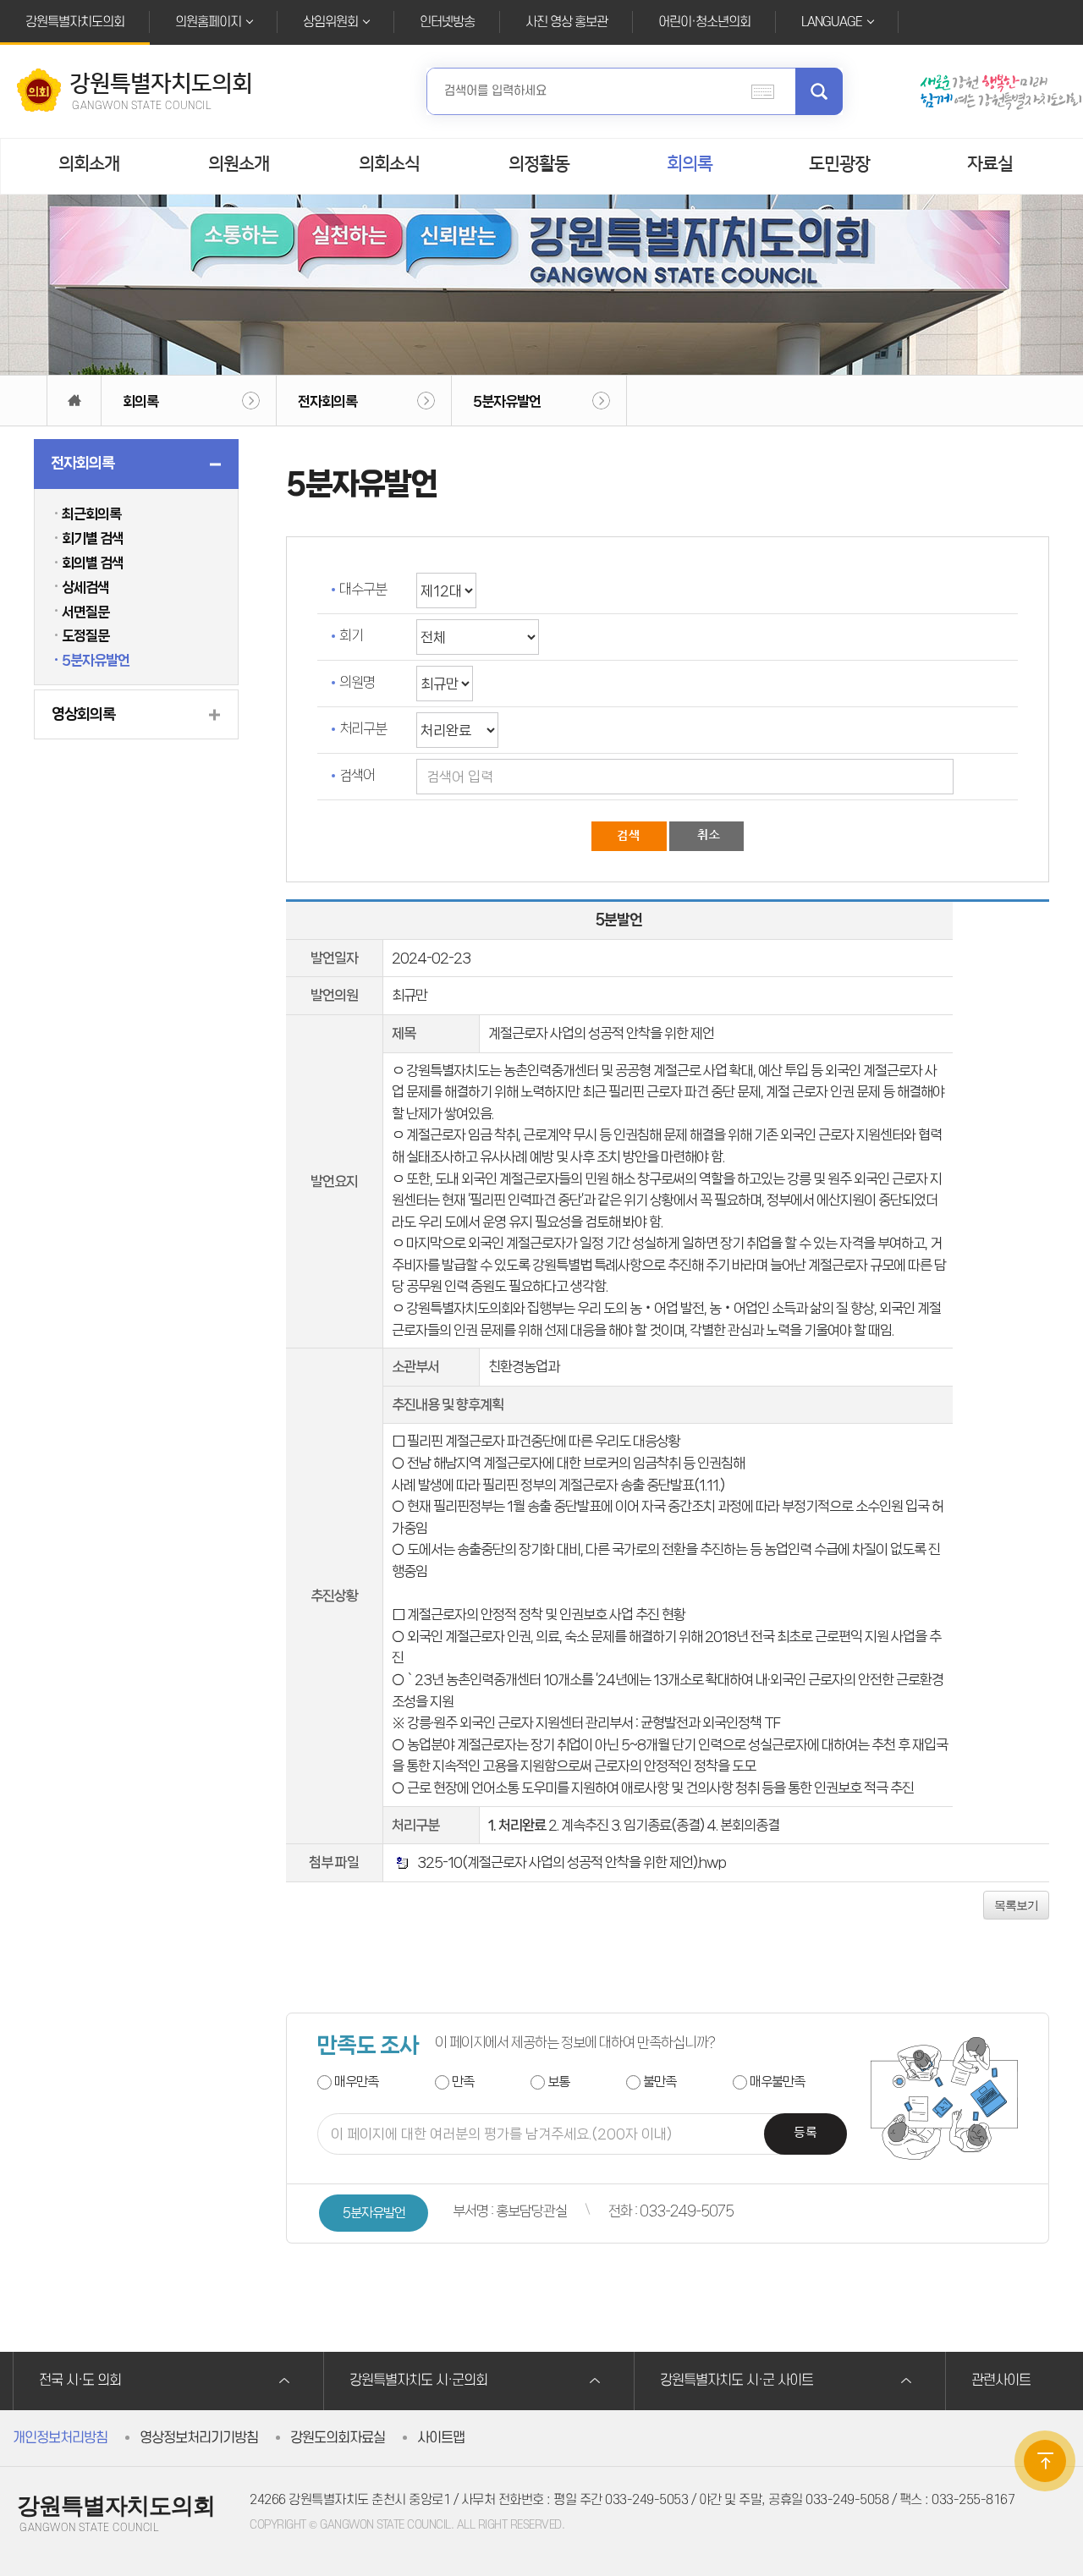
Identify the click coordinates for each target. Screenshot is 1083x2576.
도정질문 (85, 635)
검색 (819, 91)
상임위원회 (330, 22)
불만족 (660, 2082)
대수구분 (363, 589)
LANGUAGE (832, 22)
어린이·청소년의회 (704, 22)
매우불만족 (777, 2082)
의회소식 (389, 164)
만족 (463, 2082)
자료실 (990, 164)
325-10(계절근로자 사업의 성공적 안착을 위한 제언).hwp (569, 1862)
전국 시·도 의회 (80, 2381)
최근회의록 (91, 514)
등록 (805, 2133)
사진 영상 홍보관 (566, 22)
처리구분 (363, 728)
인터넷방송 (447, 22)
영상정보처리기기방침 (199, 2438)
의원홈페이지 (208, 22)
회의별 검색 (93, 563)
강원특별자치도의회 (75, 22)
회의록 (690, 164)
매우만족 (356, 2082)
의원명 (357, 682)
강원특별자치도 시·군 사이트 (737, 2381)
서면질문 (85, 612)
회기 (351, 635)
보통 (558, 2082)
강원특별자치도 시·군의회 (418, 2381)
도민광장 (839, 164)
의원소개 (239, 164)
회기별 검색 (93, 538)
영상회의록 (83, 714)
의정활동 (539, 164)
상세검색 (85, 587)
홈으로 (74, 401)
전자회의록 (327, 401)
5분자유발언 (507, 401)
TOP (1045, 2461)
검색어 (357, 775)
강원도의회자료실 (338, 2438)
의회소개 (89, 164)
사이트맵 (441, 2438)
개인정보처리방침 (60, 2438)
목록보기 (1016, 1905)
